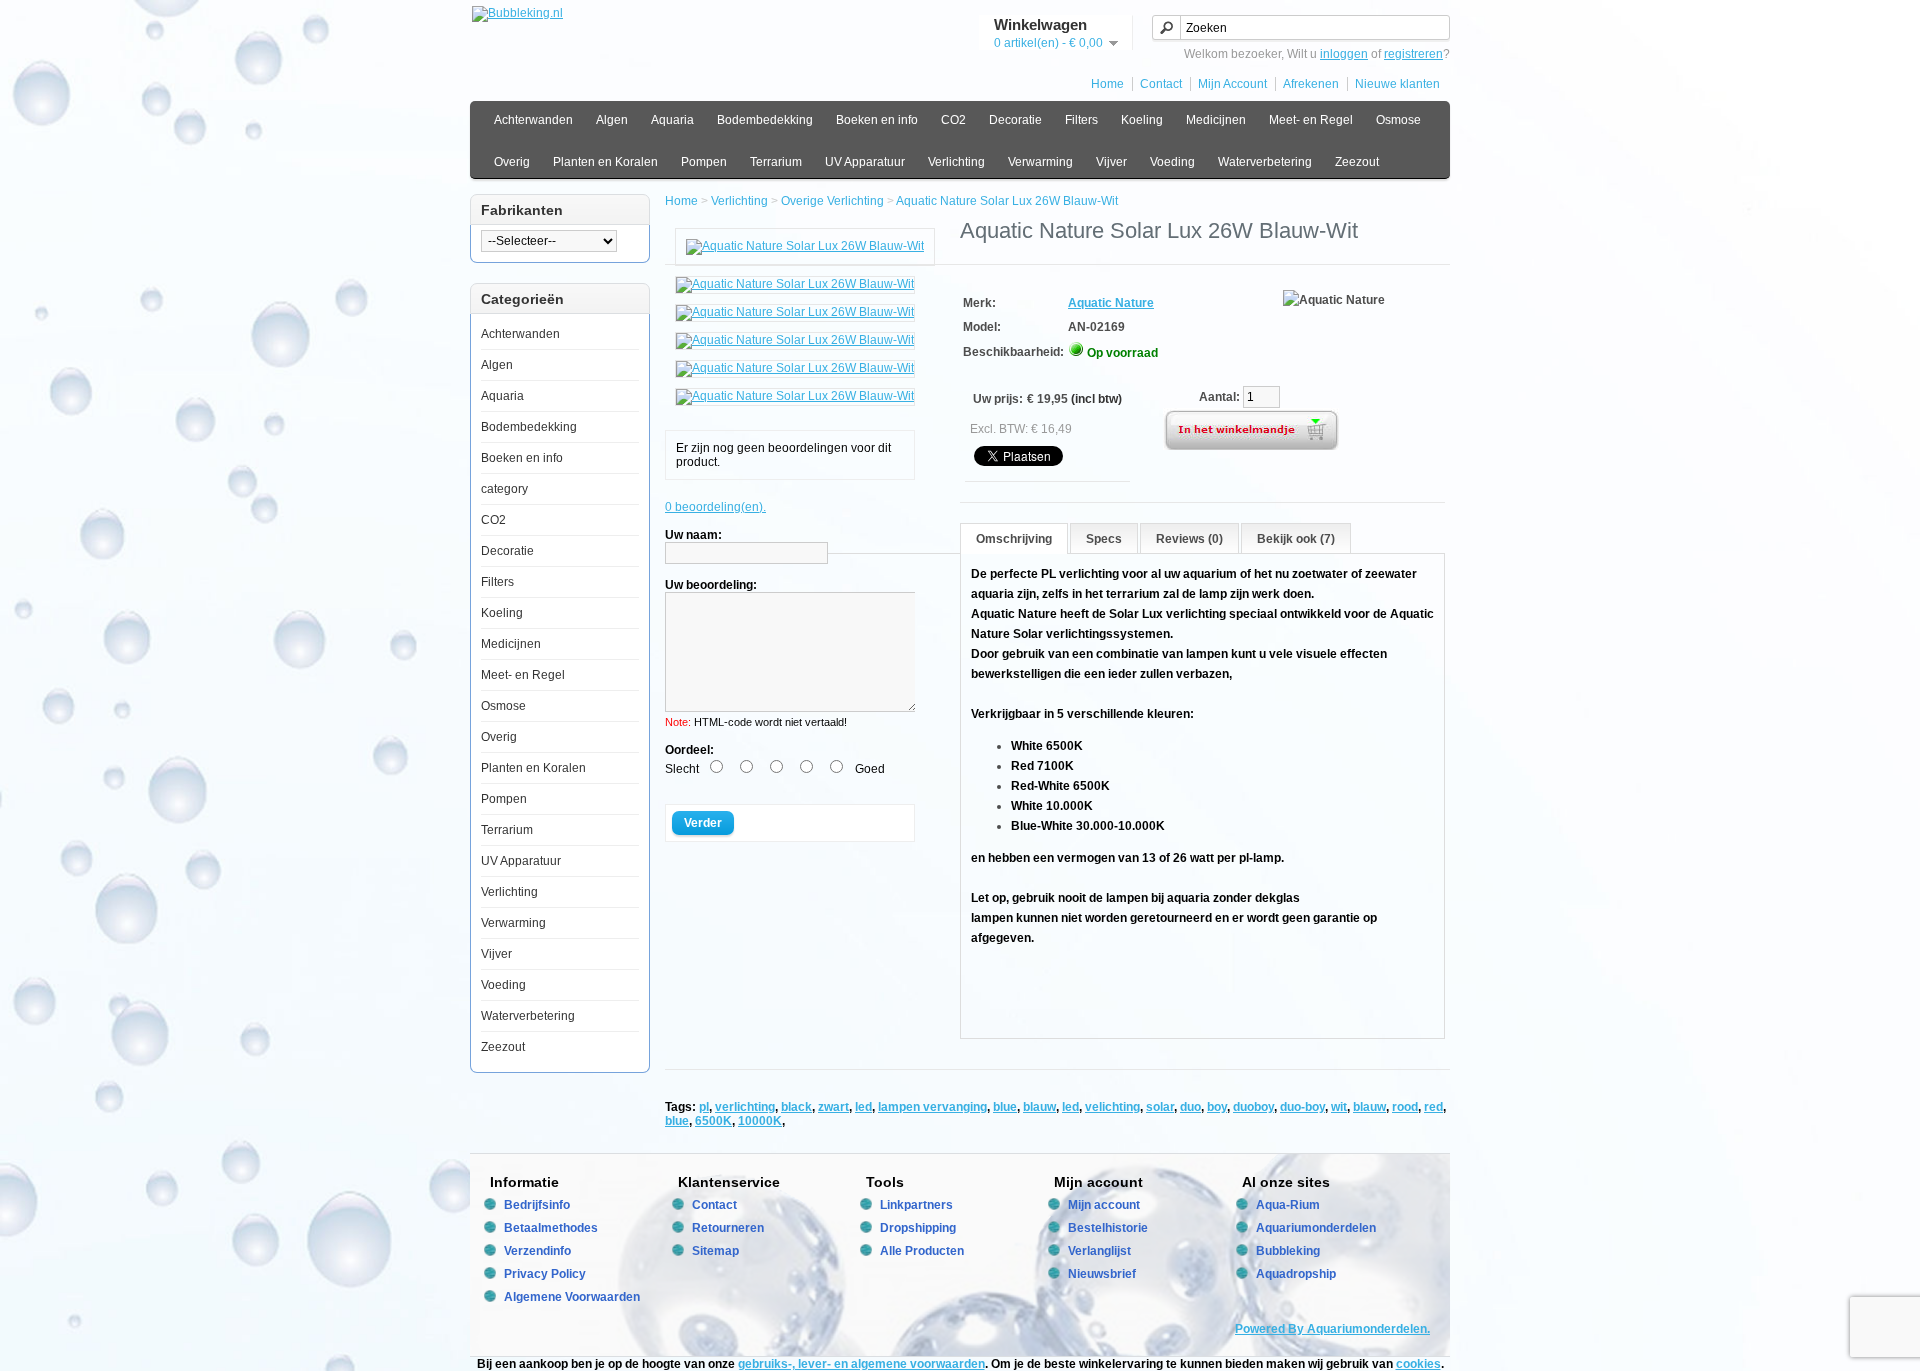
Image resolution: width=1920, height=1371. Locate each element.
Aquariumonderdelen (1316, 1228)
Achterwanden (533, 120)
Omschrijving (1014, 539)
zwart (833, 1107)
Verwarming (1040, 162)
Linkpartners (916, 1205)
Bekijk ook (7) (1296, 539)
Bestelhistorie (1108, 1228)
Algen (612, 120)
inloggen (1344, 54)
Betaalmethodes (551, 1228)
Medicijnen (1216, 120)
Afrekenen (1311, 84)
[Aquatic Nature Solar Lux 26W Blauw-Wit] (805, 246)
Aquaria (672, 120)
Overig (512, 162)
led (863, 1107)
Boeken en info (877, 120)
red (1433, 1107)
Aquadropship (1296, 1274)
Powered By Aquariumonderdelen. (1332, 1329)
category (504, 489)
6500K (713, 1121)
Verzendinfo (537, 1251)
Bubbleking (1288, 1251)
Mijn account (1104, 1205)
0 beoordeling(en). (715, 507)
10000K (760, 1121)
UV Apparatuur (865, 162)
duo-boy (1302, 1107)
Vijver (1111, 162)
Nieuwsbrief (1102, 1274)
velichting (1112, 1107)
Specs (1104, 539)
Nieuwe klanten (1397, 84)
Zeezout (1357, 162)
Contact (1161, 84)
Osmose (1398, 120)
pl (704, 1107)
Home (1107, 84)
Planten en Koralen (605, 162)
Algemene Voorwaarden (572, 1297)
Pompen (704, 162)
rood (1405, 1107)
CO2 (953, 120)
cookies (1418, 1364)
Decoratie (1015, 120)
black (796, 1107)
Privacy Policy (545, 1274)
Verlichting (956, 162)
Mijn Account (1232, 84)
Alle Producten (922, 1251)
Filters (1081, 120)
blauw (1039, 1107)
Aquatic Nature (1111, 303)
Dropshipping (918, 1228)
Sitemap (715, 1251)
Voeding (1172, 162)
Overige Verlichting (832, 201)
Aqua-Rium (1288, 1205)
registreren (1413, 54)
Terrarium (776, 162)
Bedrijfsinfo (537, 1205)
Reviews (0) (1189, 539)
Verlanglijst (1099, 1251)
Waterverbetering (1265, 162)
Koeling (1142, 120)
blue (1005, 1107)
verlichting (745, 1107)
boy (1217, 1107)
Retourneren (728, 1228)
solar (1160, 1107)
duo (1190, 1107)
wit (1339, 1107)
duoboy (1253, 1107)
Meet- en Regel (1311, 120)
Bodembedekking (765, 120)
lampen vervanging (932, 1107)
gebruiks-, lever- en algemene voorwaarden (861, 1364)
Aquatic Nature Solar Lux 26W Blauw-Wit (1007, 201)
